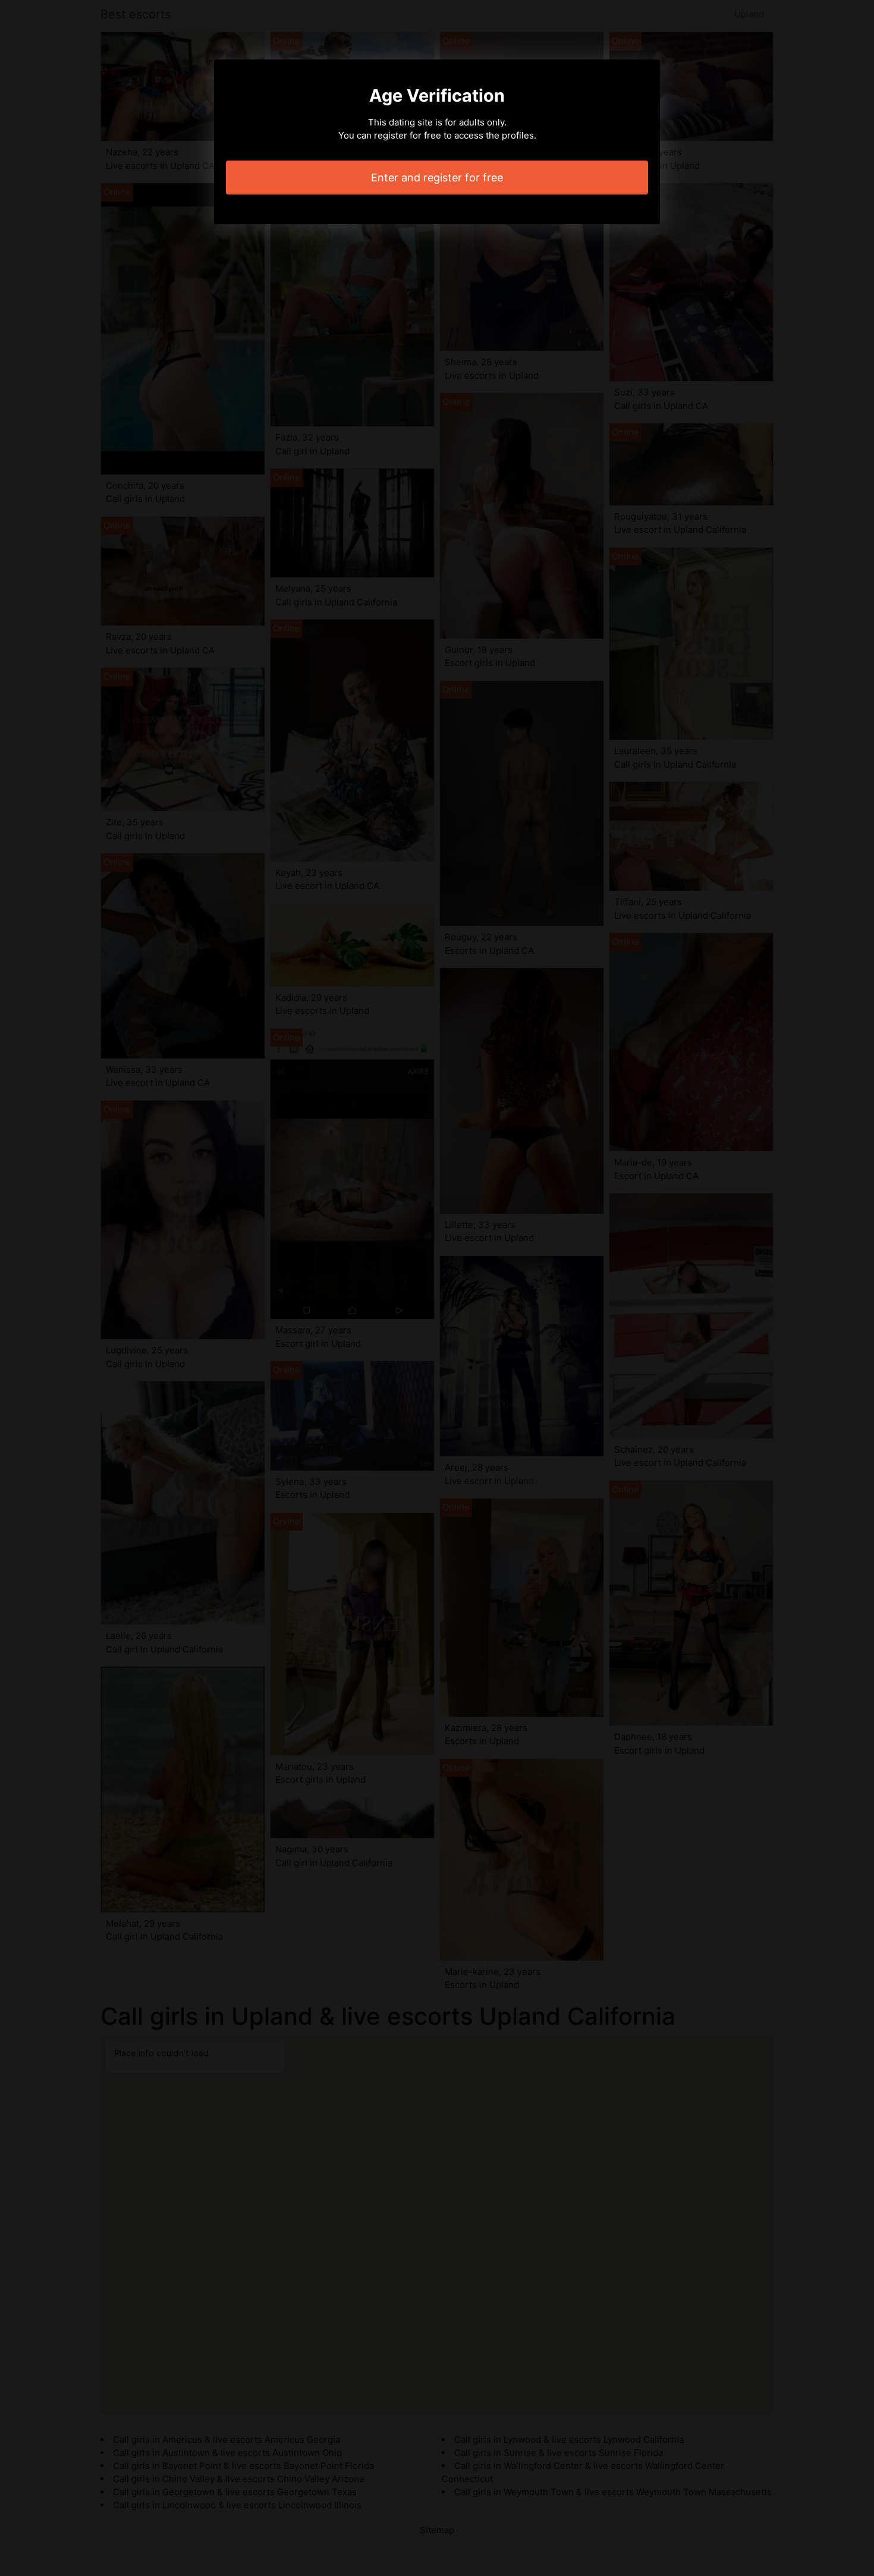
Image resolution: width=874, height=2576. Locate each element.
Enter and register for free (437, 178)
